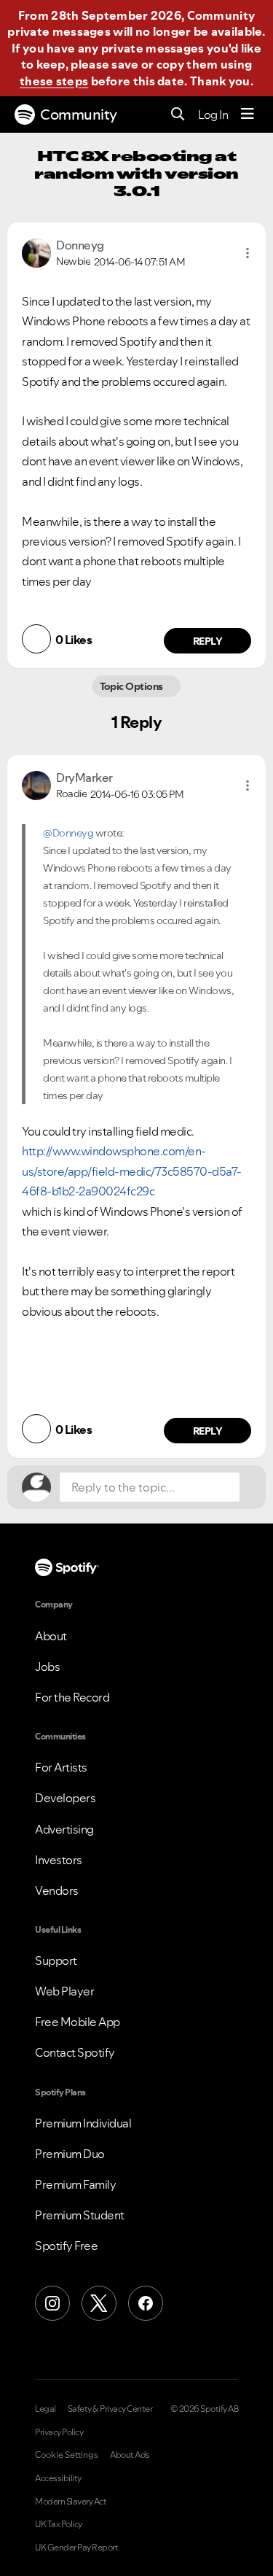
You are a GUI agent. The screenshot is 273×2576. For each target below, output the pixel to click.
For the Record (72, 1697)
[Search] (178, 115)
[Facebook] (146, 2303)
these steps (54, 81)
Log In (213, 115)
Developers (65, 1798)
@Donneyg (68, 833)
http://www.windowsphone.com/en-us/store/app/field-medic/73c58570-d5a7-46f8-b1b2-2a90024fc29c (132, 1171)
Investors (59, 1860)
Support (56, 1960)
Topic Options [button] (133, 686)
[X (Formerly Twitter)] (99, 2303)
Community (79, 115)
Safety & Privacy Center (110, 2409)
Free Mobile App (78, 2022)
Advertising (64, 1829)
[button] (248, 253)
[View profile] (36, 252)
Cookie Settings (67, 2455)
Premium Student (80, 2215)
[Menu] (248, 115)
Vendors (57, 1890)
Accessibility (58, 2478)
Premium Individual (83, 2123)
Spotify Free (66, 2246)
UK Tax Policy (59, 2524)
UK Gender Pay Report (76, 2548)
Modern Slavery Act (71, 2502)
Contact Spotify (75, 2052)
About (51, 1636)
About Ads (130, 2455)
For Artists (61, 1767)
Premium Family (75, 2184)
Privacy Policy (59, 2432)
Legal (45, 2409)
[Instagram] (52, 2303)
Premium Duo (70, 2154)
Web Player (64, 1991)
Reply (208, 641)
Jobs (47, 1667)
